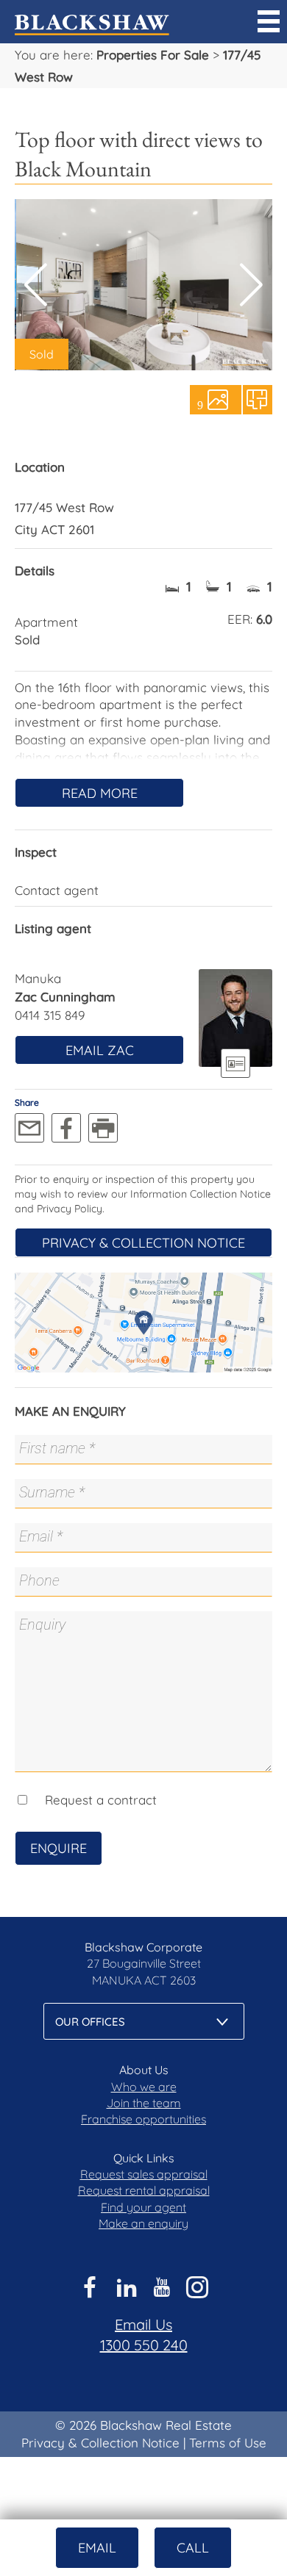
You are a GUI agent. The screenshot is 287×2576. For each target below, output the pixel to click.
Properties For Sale (153, 55)
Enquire (59, 1848)
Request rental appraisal (144, 2190)
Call (193, 2548)
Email (97, 2548)
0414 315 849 (50, 1015)
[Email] (29, 1128)
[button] (251, 285)
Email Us (143, 2324)
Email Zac (100, 1050)
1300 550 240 (144, 2345)
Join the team (144, 2103)
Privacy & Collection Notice (143, 1243)
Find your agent (143, 2207)
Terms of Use (228, 2443)
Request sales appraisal (144, 2174)
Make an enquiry (143, 2223)
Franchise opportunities (143, 2119)
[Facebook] (66, 1128)
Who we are (144, 2087)
